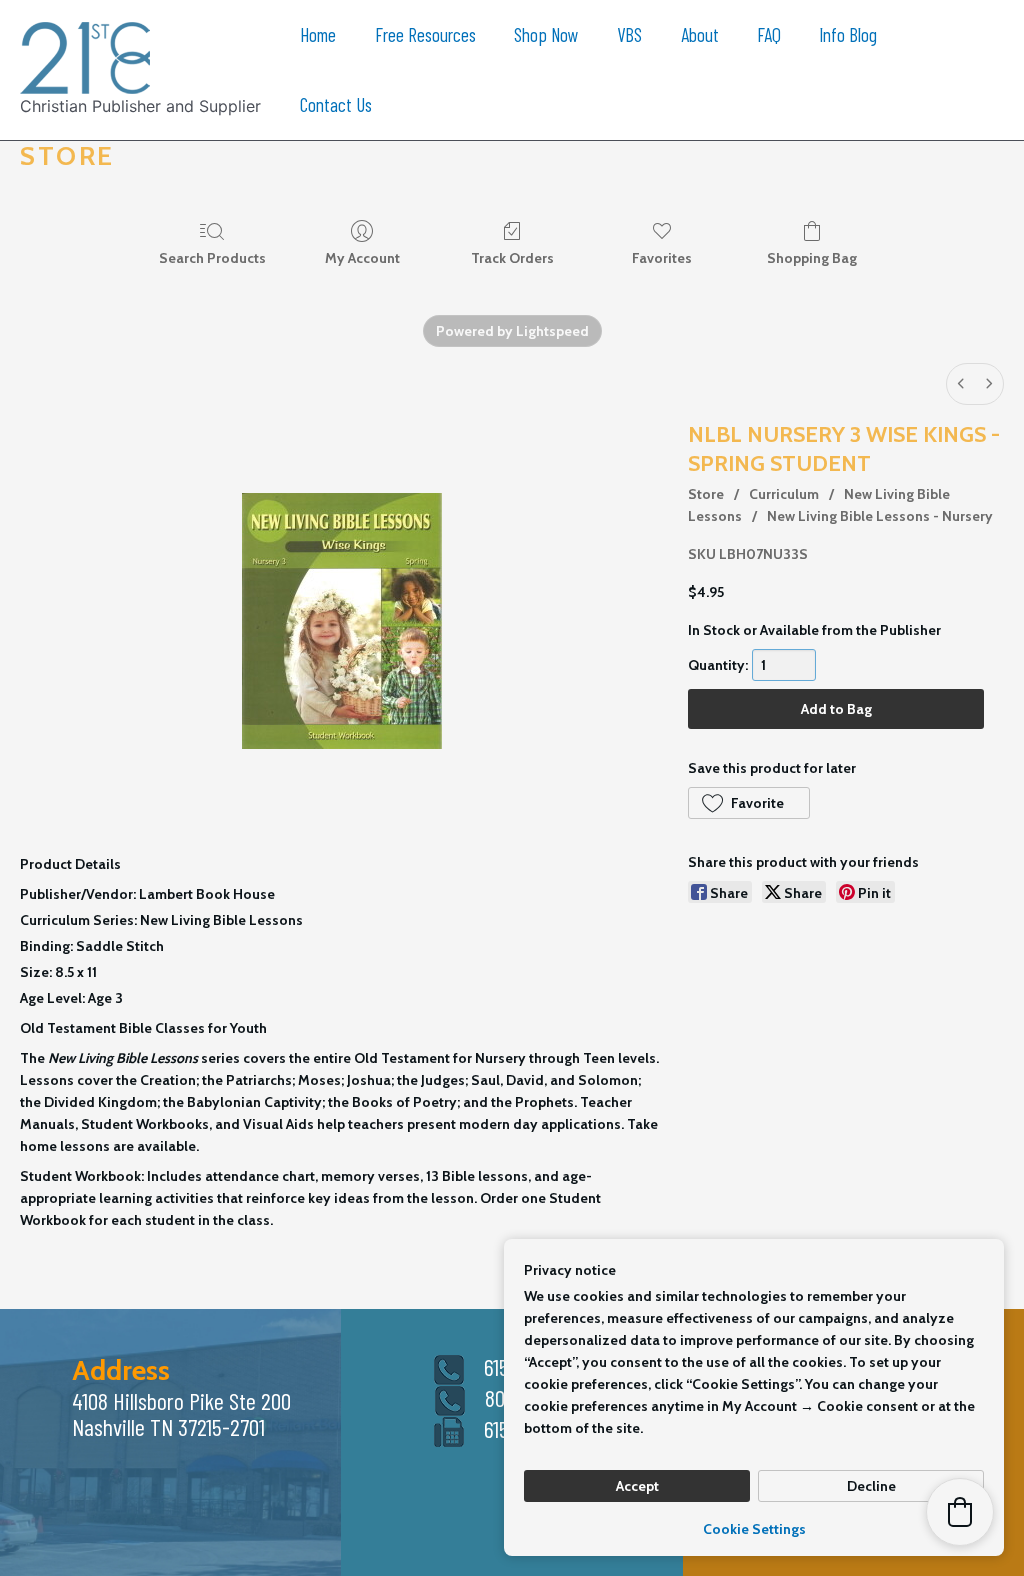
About (700, 34)
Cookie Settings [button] (754, 1529)
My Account (362, 258)
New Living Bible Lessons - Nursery (880, 516)
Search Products (212, 258)
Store (706, 494)
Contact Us (336, 104)
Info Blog (848, 34)
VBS (629, 34)
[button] (749, 803)
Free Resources (425, 34)
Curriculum (784, 494)
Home (318, 34)
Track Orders (512, 258)
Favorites (662, 258)
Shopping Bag (812, 258)
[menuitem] (961, 384)
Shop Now (546, 34)
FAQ (769, 34)
